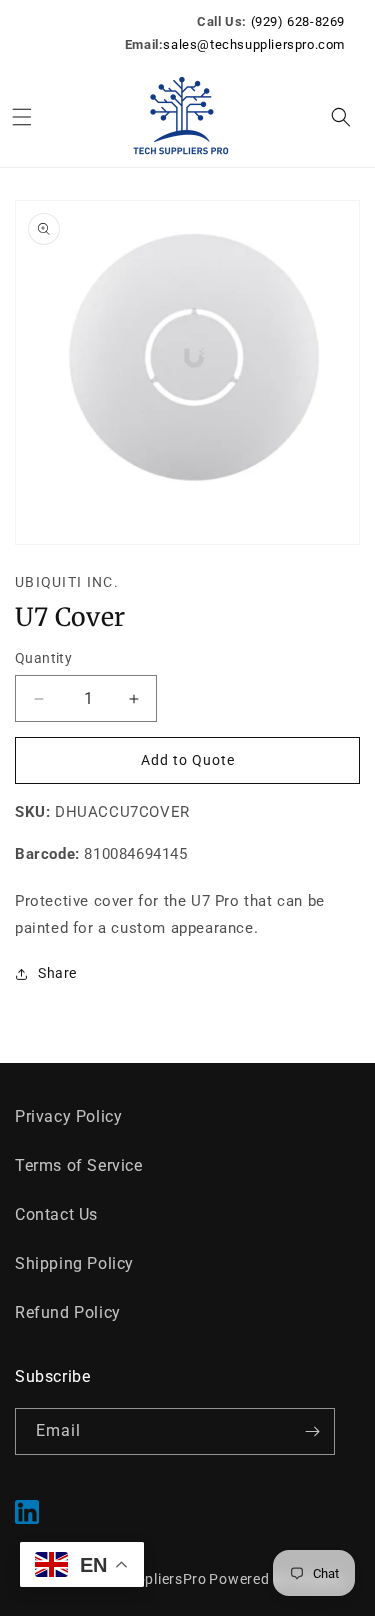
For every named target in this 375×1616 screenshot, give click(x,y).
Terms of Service (79, 1165)
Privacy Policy (68, 1116)
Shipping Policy (74, 1263)
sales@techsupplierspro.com (254, 44)
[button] (22, 117)
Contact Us (56, 1214)
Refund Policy (68, 1312)
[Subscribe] (312, 1431)
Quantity (43, 658)
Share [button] (57, 973)
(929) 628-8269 (298, 21)
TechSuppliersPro (147, 1579)
